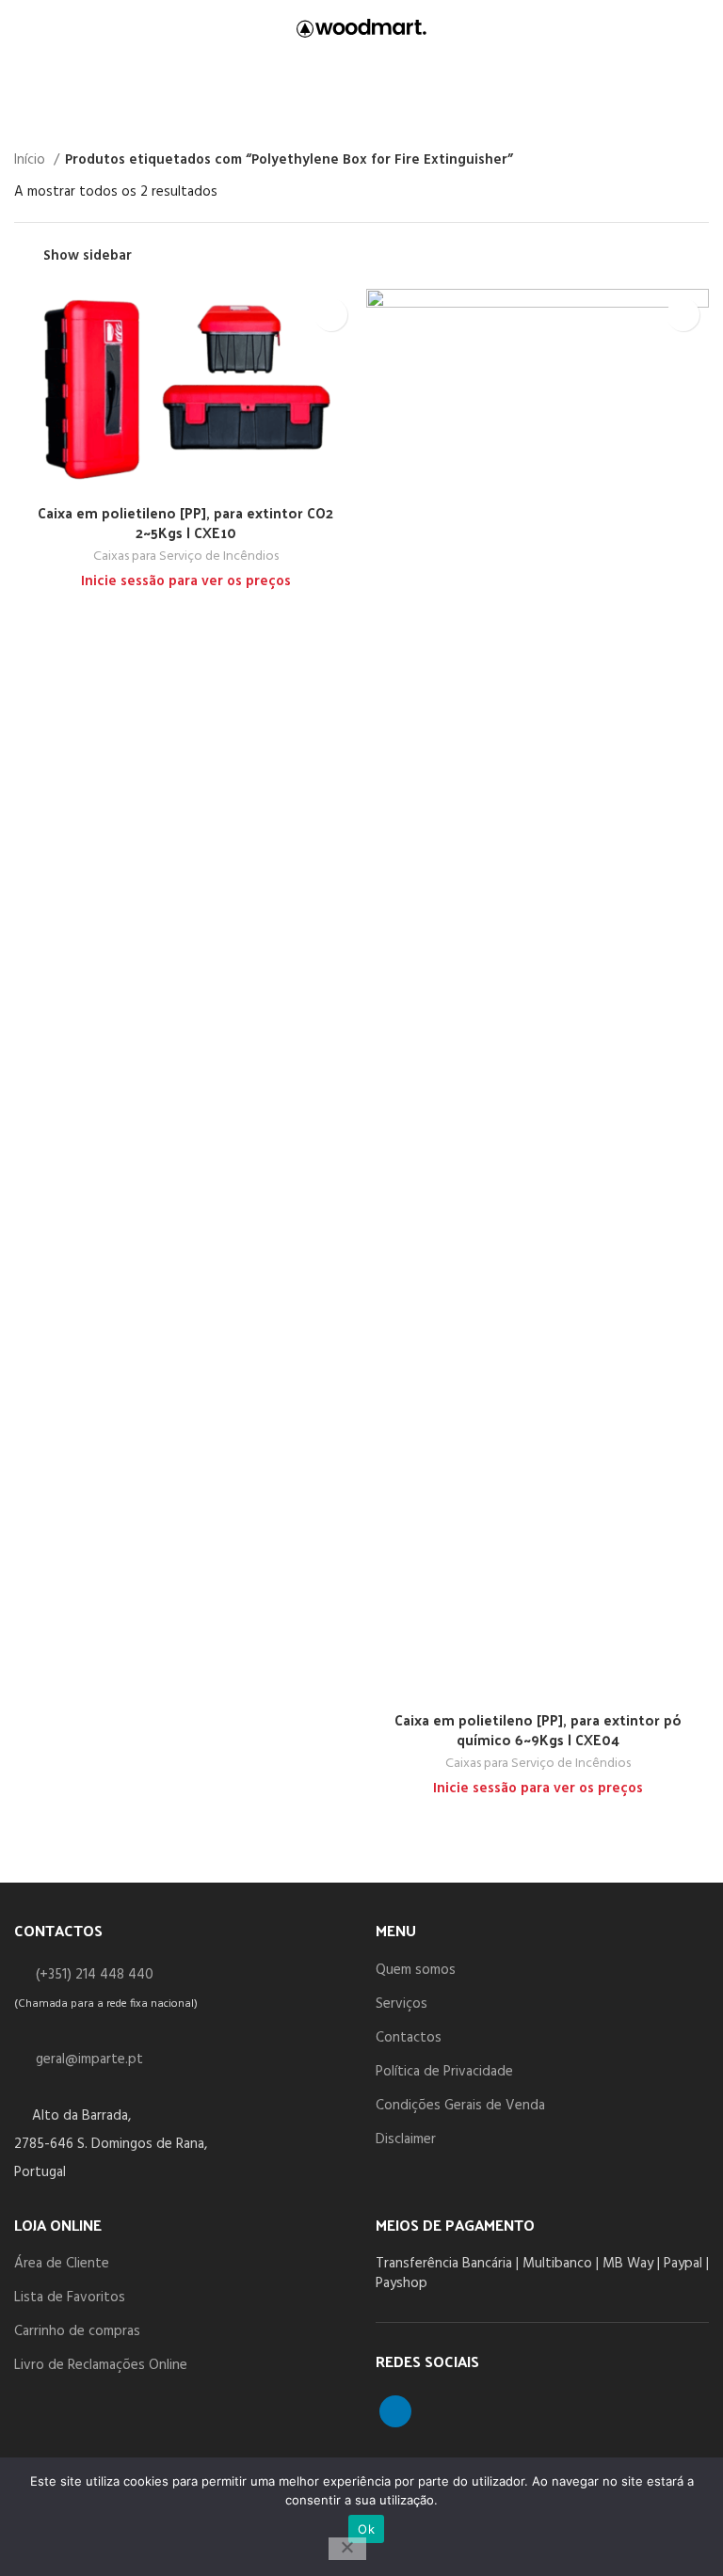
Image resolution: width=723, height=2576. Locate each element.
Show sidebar (88, 256)
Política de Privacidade (444, 2072)
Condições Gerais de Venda (460, 2106)
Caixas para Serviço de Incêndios (186, 557)
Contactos (409, 2038)
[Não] (347, 2549)
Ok (366, 2529)
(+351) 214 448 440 (95, 1975)
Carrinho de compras (77, 2331)
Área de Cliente (62, 2264)
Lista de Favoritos (70, 2298)
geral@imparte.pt (89, 2059)
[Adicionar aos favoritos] (331, 315)
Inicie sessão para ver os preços (186, 581)
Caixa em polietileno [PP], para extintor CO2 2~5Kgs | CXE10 (185, 522)
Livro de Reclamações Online (101, 2365)
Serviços (402, 2004)
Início (32, 160)
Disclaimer (406, 2139)
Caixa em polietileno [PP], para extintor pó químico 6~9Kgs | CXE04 (538, 1729)
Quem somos (416, 1970)
